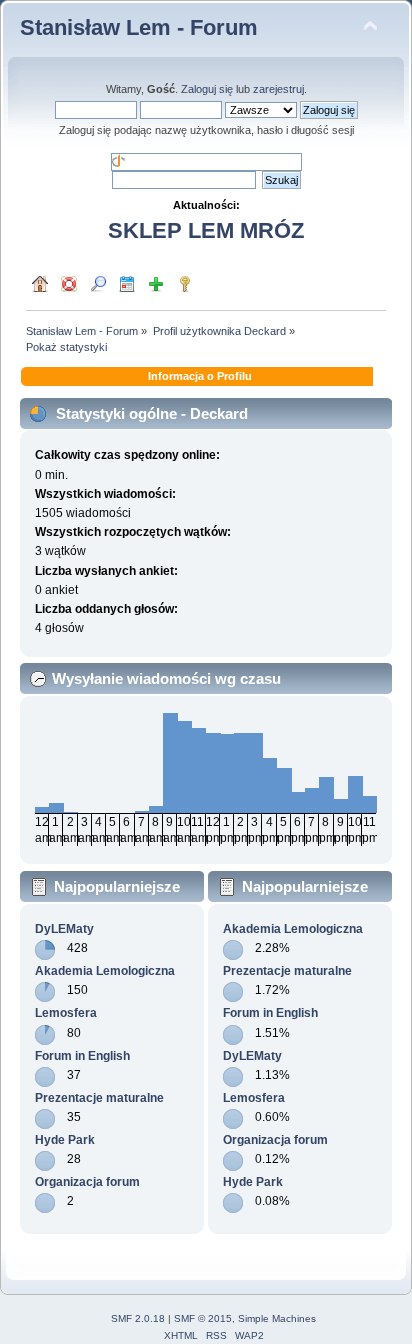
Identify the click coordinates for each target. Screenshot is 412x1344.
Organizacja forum (87, 1182)
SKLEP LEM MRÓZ (206, 230)
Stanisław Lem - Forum (139, 27)
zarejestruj (278, 89)
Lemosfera (66, 1013)
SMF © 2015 (203, 1318)
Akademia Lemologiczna (105, 971)
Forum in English (82, 1056)
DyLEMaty (64, 929)
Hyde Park (65, 1140)
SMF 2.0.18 (138, 1318)
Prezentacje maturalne (99, 1098)
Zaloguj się (207, 89)
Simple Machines (277, 1318)
